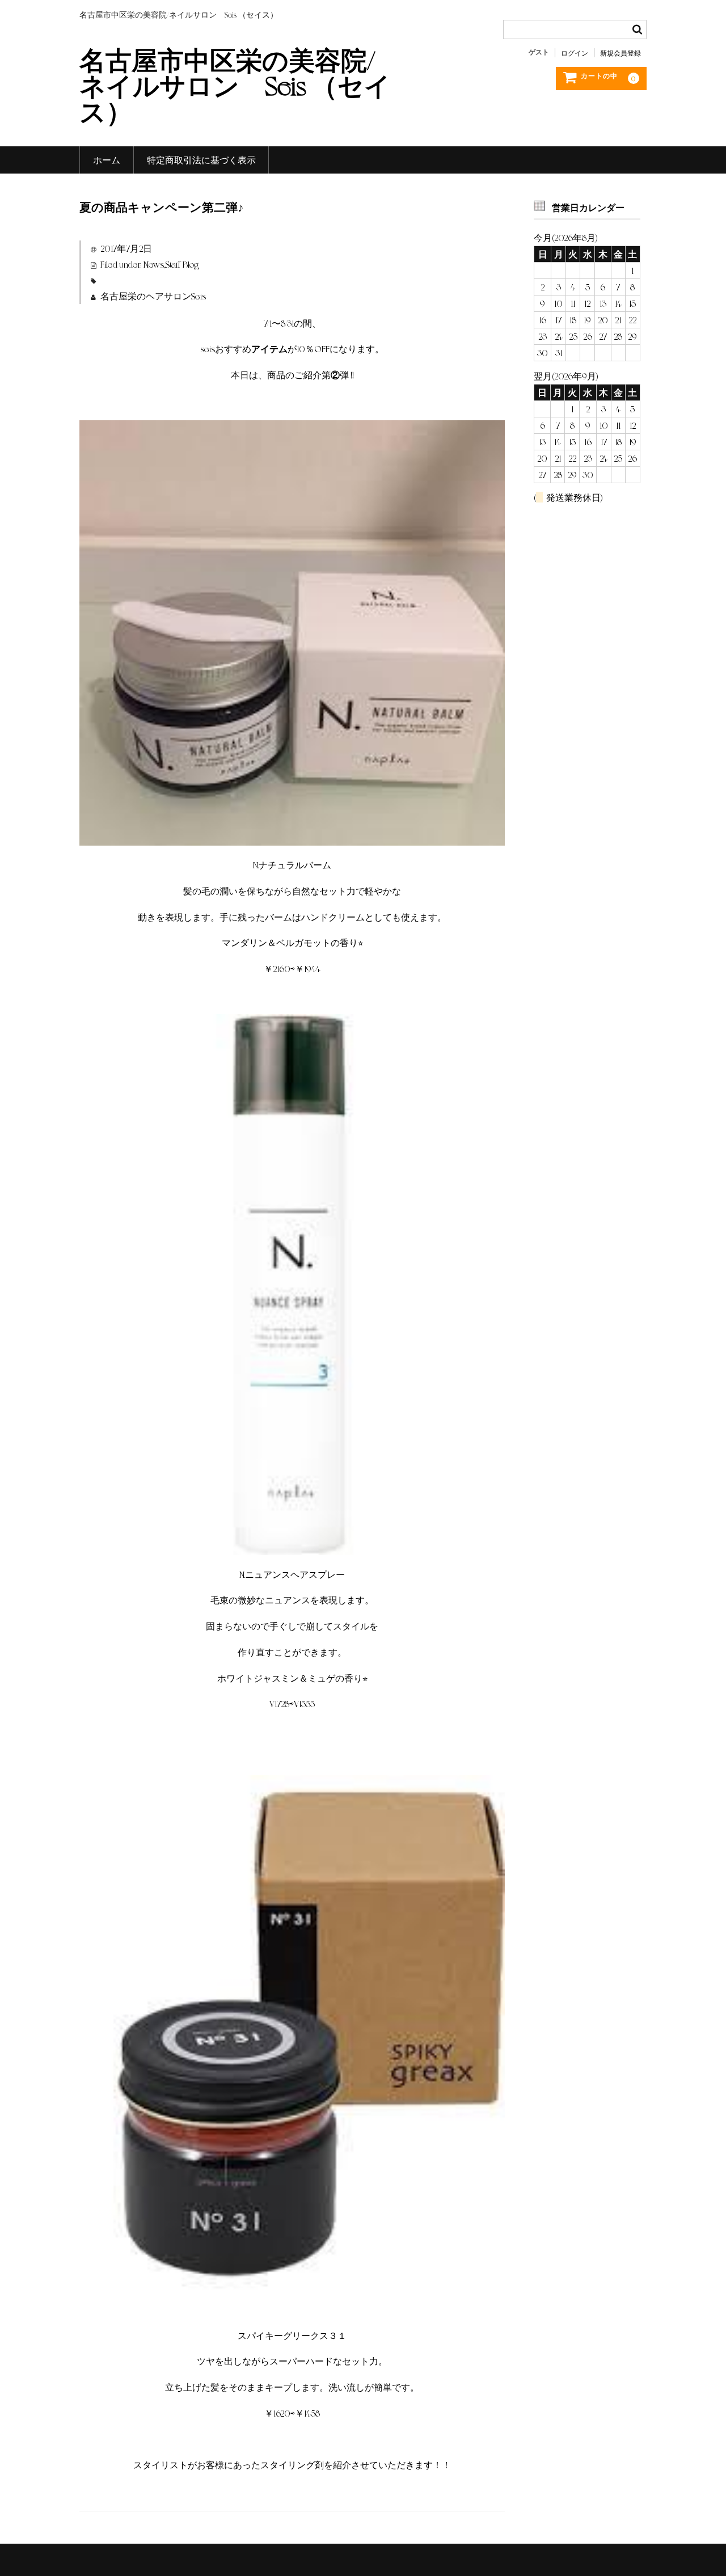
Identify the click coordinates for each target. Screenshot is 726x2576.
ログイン (575, 53)
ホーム (107, 160)
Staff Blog (182, 264)
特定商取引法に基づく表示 (201, 160)
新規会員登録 (621, 53)
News (154, 264)
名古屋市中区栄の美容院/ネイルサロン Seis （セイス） (235, 85)
